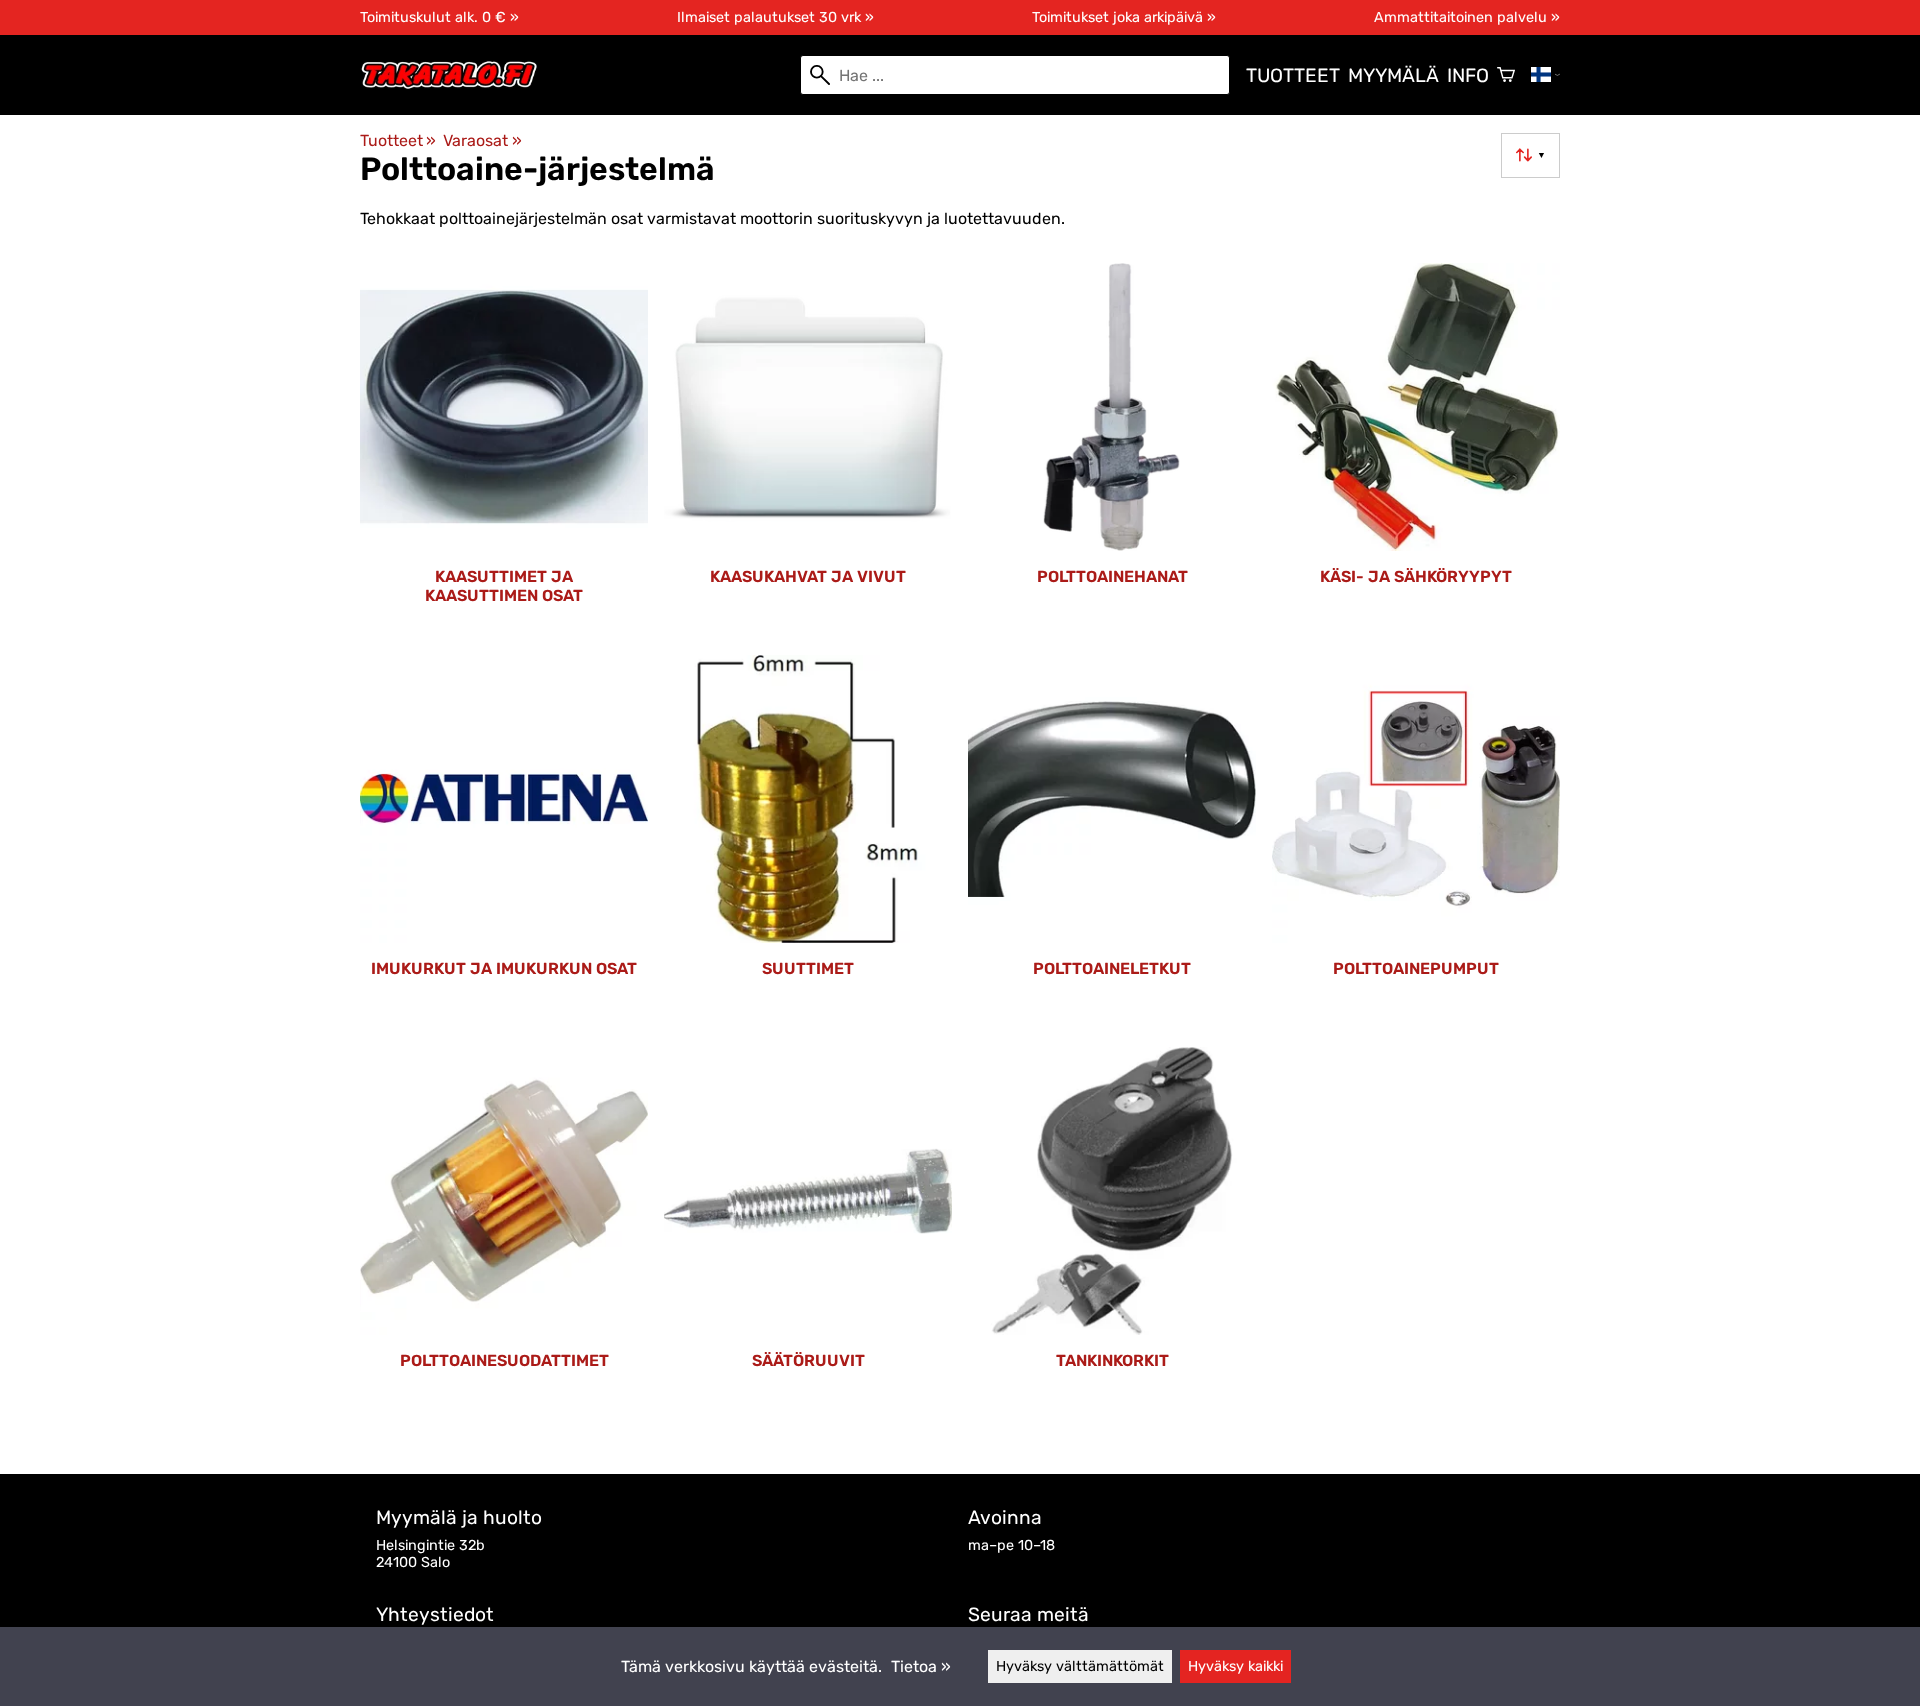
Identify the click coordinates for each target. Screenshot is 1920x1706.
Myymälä (1393, 75)
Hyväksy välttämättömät (1080, 1666)
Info (1468, 75)
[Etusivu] (457, 84)
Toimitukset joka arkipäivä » (1124, 17)
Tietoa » (921, 1666)
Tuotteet (1293, 75)
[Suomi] (1545, 75)
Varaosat (482, 140)
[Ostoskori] (1506, 75)
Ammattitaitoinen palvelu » (1467, 17)
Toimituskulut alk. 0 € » (439, 17)
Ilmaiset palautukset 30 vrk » (775, 17)
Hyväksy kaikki (1235, 1666)
